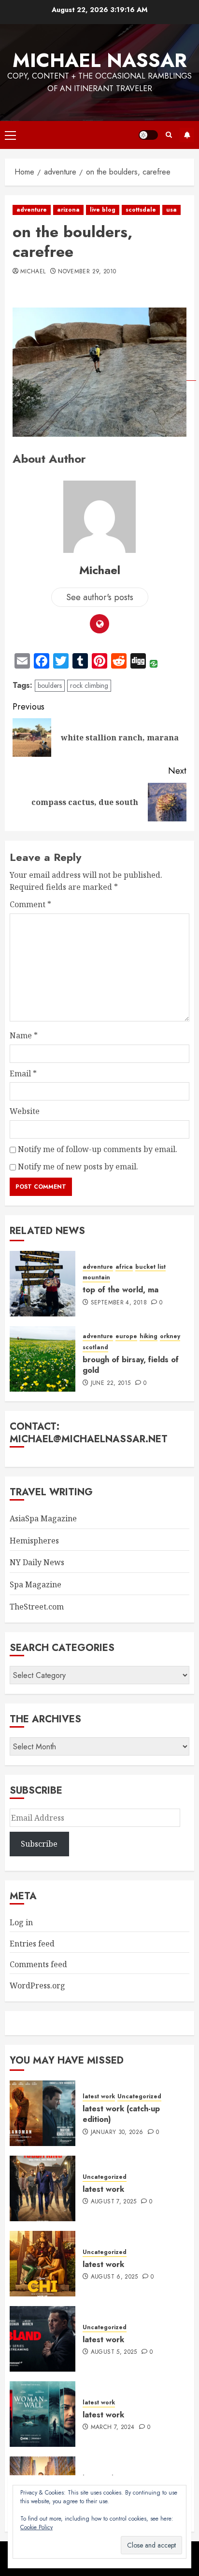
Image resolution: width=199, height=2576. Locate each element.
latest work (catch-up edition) (121, 2114)
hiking (149, 1336)
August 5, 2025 (114, 2352)
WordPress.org (37, 1986)
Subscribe (187, 135)
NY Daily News (37, 1562)
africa (124, 1267)
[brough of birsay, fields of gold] (43, 1359)
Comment (30, 904)
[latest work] (43, 2188)
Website (25, 1111)
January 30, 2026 (117, 2133)
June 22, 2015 (111, 1383)
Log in (21, 1922)
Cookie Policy (36, 2527)
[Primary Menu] (10, 135)
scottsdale (141, 210)
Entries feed (32, 1944)
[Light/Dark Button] (148, 135)
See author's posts (100, 597)
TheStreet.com (37, 1607)
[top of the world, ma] (43, 1284)
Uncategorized (139, 2097)
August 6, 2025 (114, 2277)
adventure (32, 210)
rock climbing (89, 685)
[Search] (169, 135)
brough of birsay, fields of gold (131, 1365)
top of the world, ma (121, 1290)
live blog (103, 210)
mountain (96, 1278)
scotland (95, 1348)
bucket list (150, 1267)
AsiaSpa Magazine (43, 1518)
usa (171, 210)
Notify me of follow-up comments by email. (98, 1149)
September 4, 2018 (119, 1303)
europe (126, 1336)
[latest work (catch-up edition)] (43, 2113)
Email (23, 1073)
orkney (170, 1336)
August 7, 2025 (114, 2202)
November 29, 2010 (87, 272)
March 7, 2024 (113, 2428)
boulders (50, 685)
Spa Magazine (36, 1584)
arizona (68, 210)
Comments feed (38, 1964)
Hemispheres (34, 1541)
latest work (99, 2097)
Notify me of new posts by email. (78, 1167)
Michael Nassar (100, 60)
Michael (33, 272)
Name (24, 1035)
